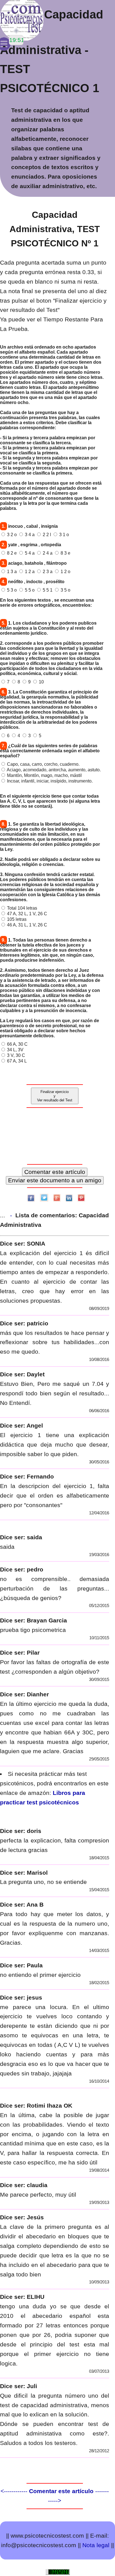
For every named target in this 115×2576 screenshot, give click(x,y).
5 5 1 (48, 590)
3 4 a (30, 535)
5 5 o (30, 590)
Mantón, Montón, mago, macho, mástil (44, 775)
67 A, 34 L (17, 1061)
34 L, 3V (15, 1050)
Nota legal (96, 2545)
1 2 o (65, 572)
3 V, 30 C (16, 1055)
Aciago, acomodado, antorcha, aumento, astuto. (54, 770)
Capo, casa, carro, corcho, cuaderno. (43, 764)
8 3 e (65, 553)
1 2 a (30, 572)
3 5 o (65, 590)
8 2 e (12, 553)
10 (41, 682)
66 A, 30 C (17, 1044)
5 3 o (12, 590)
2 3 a (48, 572)
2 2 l (47, 535)
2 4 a (48, 553)
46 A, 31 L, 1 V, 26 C (27, 925)
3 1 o (64, 535)
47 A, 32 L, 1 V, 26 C (27, 914)
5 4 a (30, 553)
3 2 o (12, 535)
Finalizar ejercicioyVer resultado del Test (55, 1096)
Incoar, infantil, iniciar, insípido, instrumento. (50, 781)
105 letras (17, 919)
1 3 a (12, 572)
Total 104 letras (22, 908)
